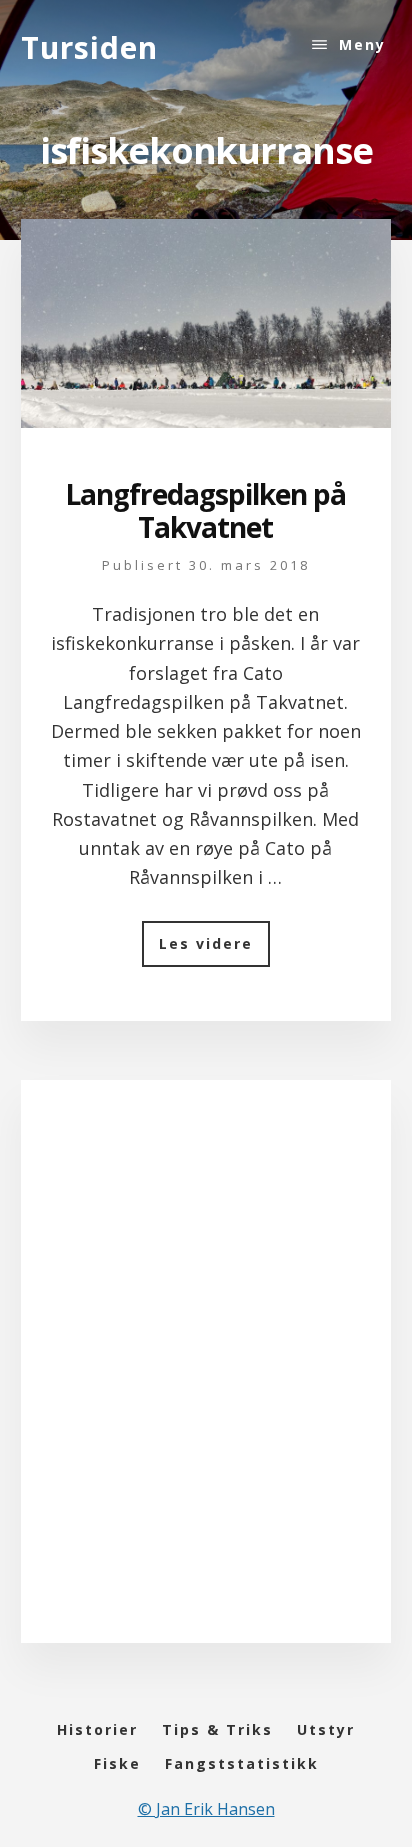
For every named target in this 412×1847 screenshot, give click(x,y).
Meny (362, 44)
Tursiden (89, 47)
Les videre (214, 950)
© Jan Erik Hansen (206, 1809)
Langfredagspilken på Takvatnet (205, 511)
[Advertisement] (206, 1381)
